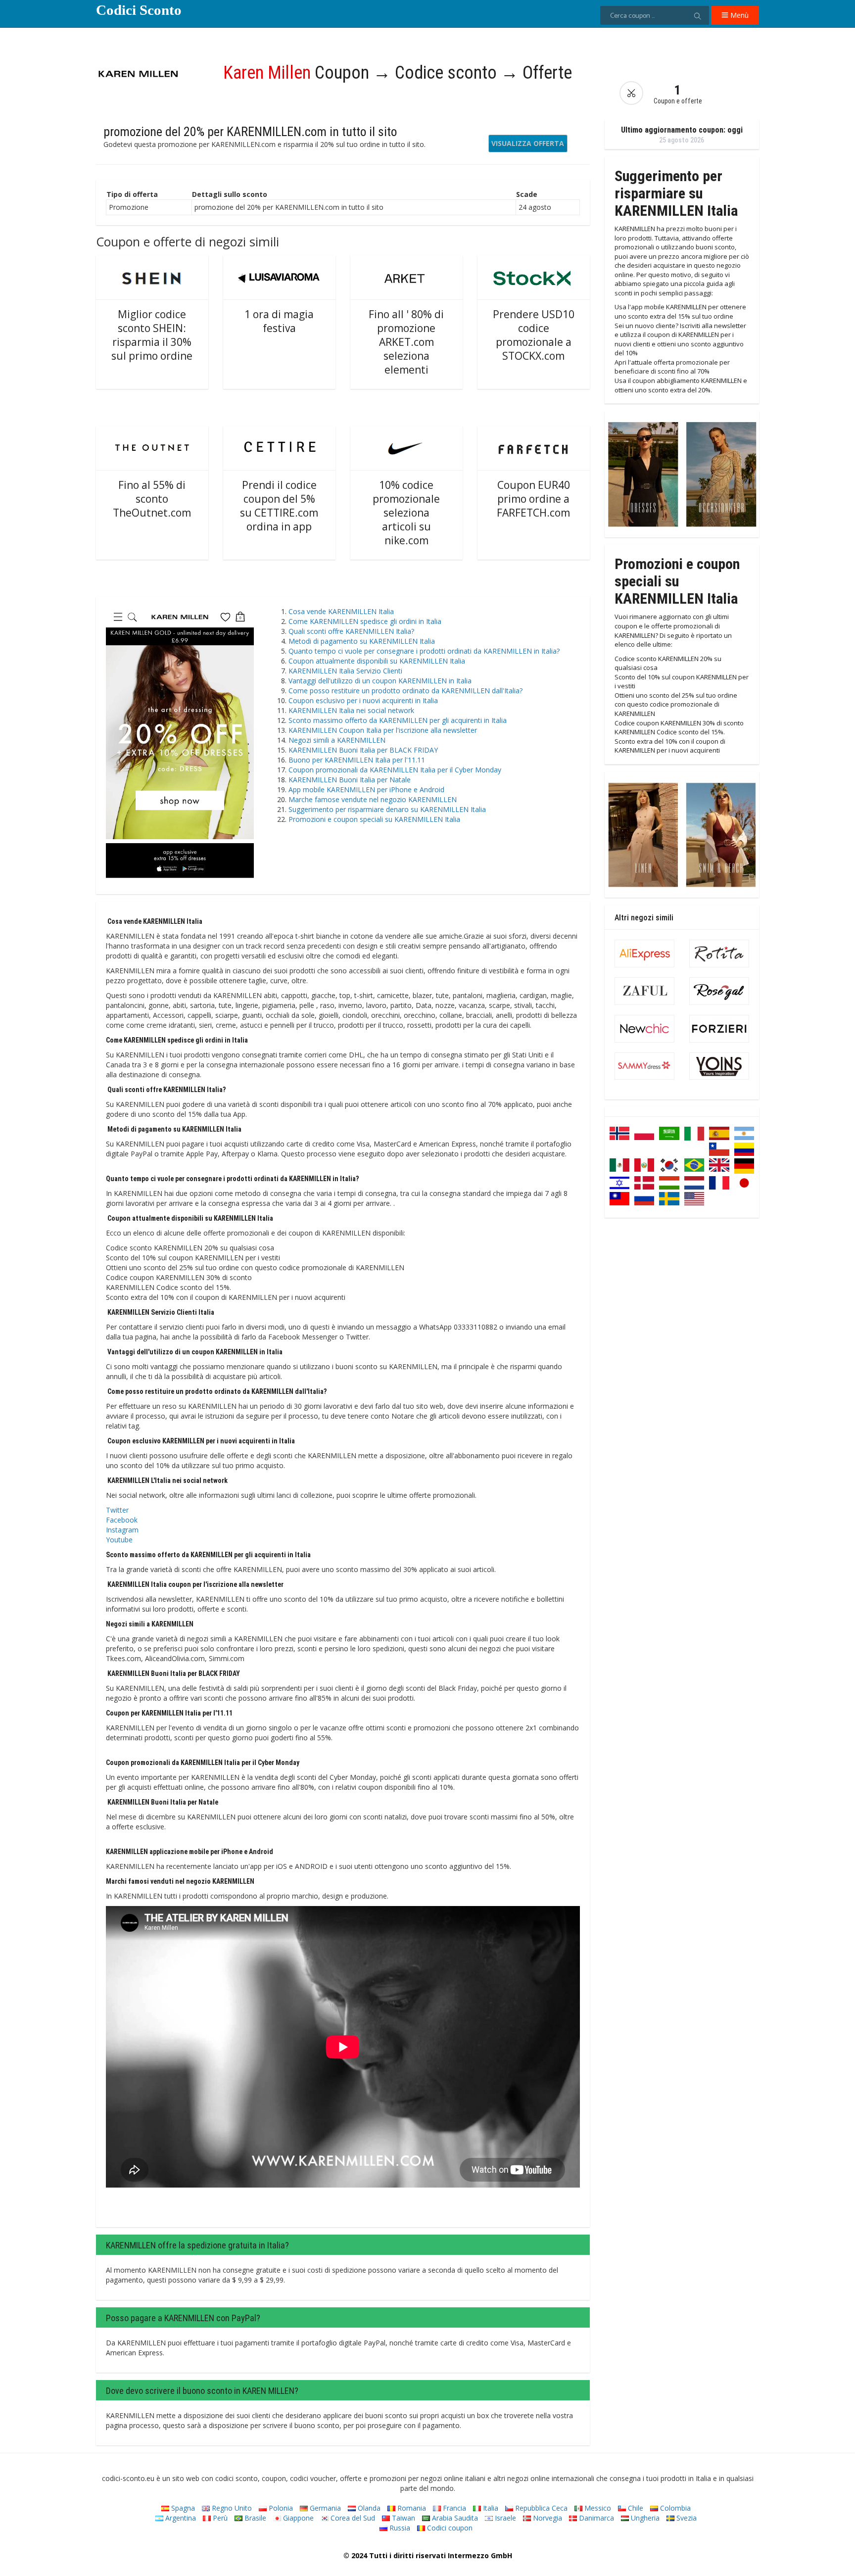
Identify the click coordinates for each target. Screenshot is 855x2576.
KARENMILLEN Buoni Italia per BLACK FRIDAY (363, 750)
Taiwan (403, 2518)
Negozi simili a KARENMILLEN (337, 740)
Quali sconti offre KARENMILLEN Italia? (351, 631)
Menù (738, 15)
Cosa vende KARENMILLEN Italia (341, 611)
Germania (324, 2508)
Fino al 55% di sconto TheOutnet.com (152, 499)
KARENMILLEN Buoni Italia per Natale (350, 780)
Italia (490, 2508)
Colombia (674, 2508)
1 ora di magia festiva (279, 321)
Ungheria (644, 2518)
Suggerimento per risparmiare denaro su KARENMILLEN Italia (387, 809)
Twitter (117, 1510)
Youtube (119, 1540)
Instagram (122, 1530)
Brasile (254, 2518)
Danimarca (595, 2518)
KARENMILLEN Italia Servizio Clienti (345, 671)
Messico (597, 2508)
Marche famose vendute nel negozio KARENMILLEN (373, 799)
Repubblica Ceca (540, 2508)
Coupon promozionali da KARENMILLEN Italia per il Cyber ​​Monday (395, 770)
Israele (504, 2518)
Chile (635, 2508)
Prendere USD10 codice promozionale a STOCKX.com (534, 335)
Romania (411, 2508)
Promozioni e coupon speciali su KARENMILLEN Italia (374, 819)
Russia (399, 2528)
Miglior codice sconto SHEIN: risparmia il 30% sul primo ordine (152, 335)
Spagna (182, 2508)
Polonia (280, 2508)
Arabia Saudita (454, 2518)
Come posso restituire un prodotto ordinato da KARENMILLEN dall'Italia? (405, 691)
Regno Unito (231, 2508)
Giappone (297, 2518)
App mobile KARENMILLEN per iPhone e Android (366, 789)
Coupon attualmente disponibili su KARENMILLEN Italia (377, 661)
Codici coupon (449, 2528)
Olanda (368, 2508)
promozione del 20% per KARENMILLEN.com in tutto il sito (250, 132)
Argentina (180, 2518)
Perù (219, 2518)
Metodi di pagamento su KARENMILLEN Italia (362, 641)
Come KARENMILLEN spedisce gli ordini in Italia (365, 621)
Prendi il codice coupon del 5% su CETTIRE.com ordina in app (279, 506)
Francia (453, 2508)
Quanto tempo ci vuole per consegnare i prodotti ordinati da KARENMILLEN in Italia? (424, 651)
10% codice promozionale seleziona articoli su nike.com (406, 513)
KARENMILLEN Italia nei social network (351, 710)
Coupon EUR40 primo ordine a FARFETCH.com (533, 499)
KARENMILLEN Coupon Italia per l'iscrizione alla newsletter (383, 730)
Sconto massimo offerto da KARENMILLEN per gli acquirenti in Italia (398, 720)
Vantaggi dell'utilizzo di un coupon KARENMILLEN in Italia (380, 681)
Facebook (122, 1520)
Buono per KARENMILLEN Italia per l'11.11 (357, 760)
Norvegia (546, 2518)
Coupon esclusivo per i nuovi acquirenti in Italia (363, 700)
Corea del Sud (352, 2518)
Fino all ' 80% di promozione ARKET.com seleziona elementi (406, 342)
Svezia (686, 2518)
